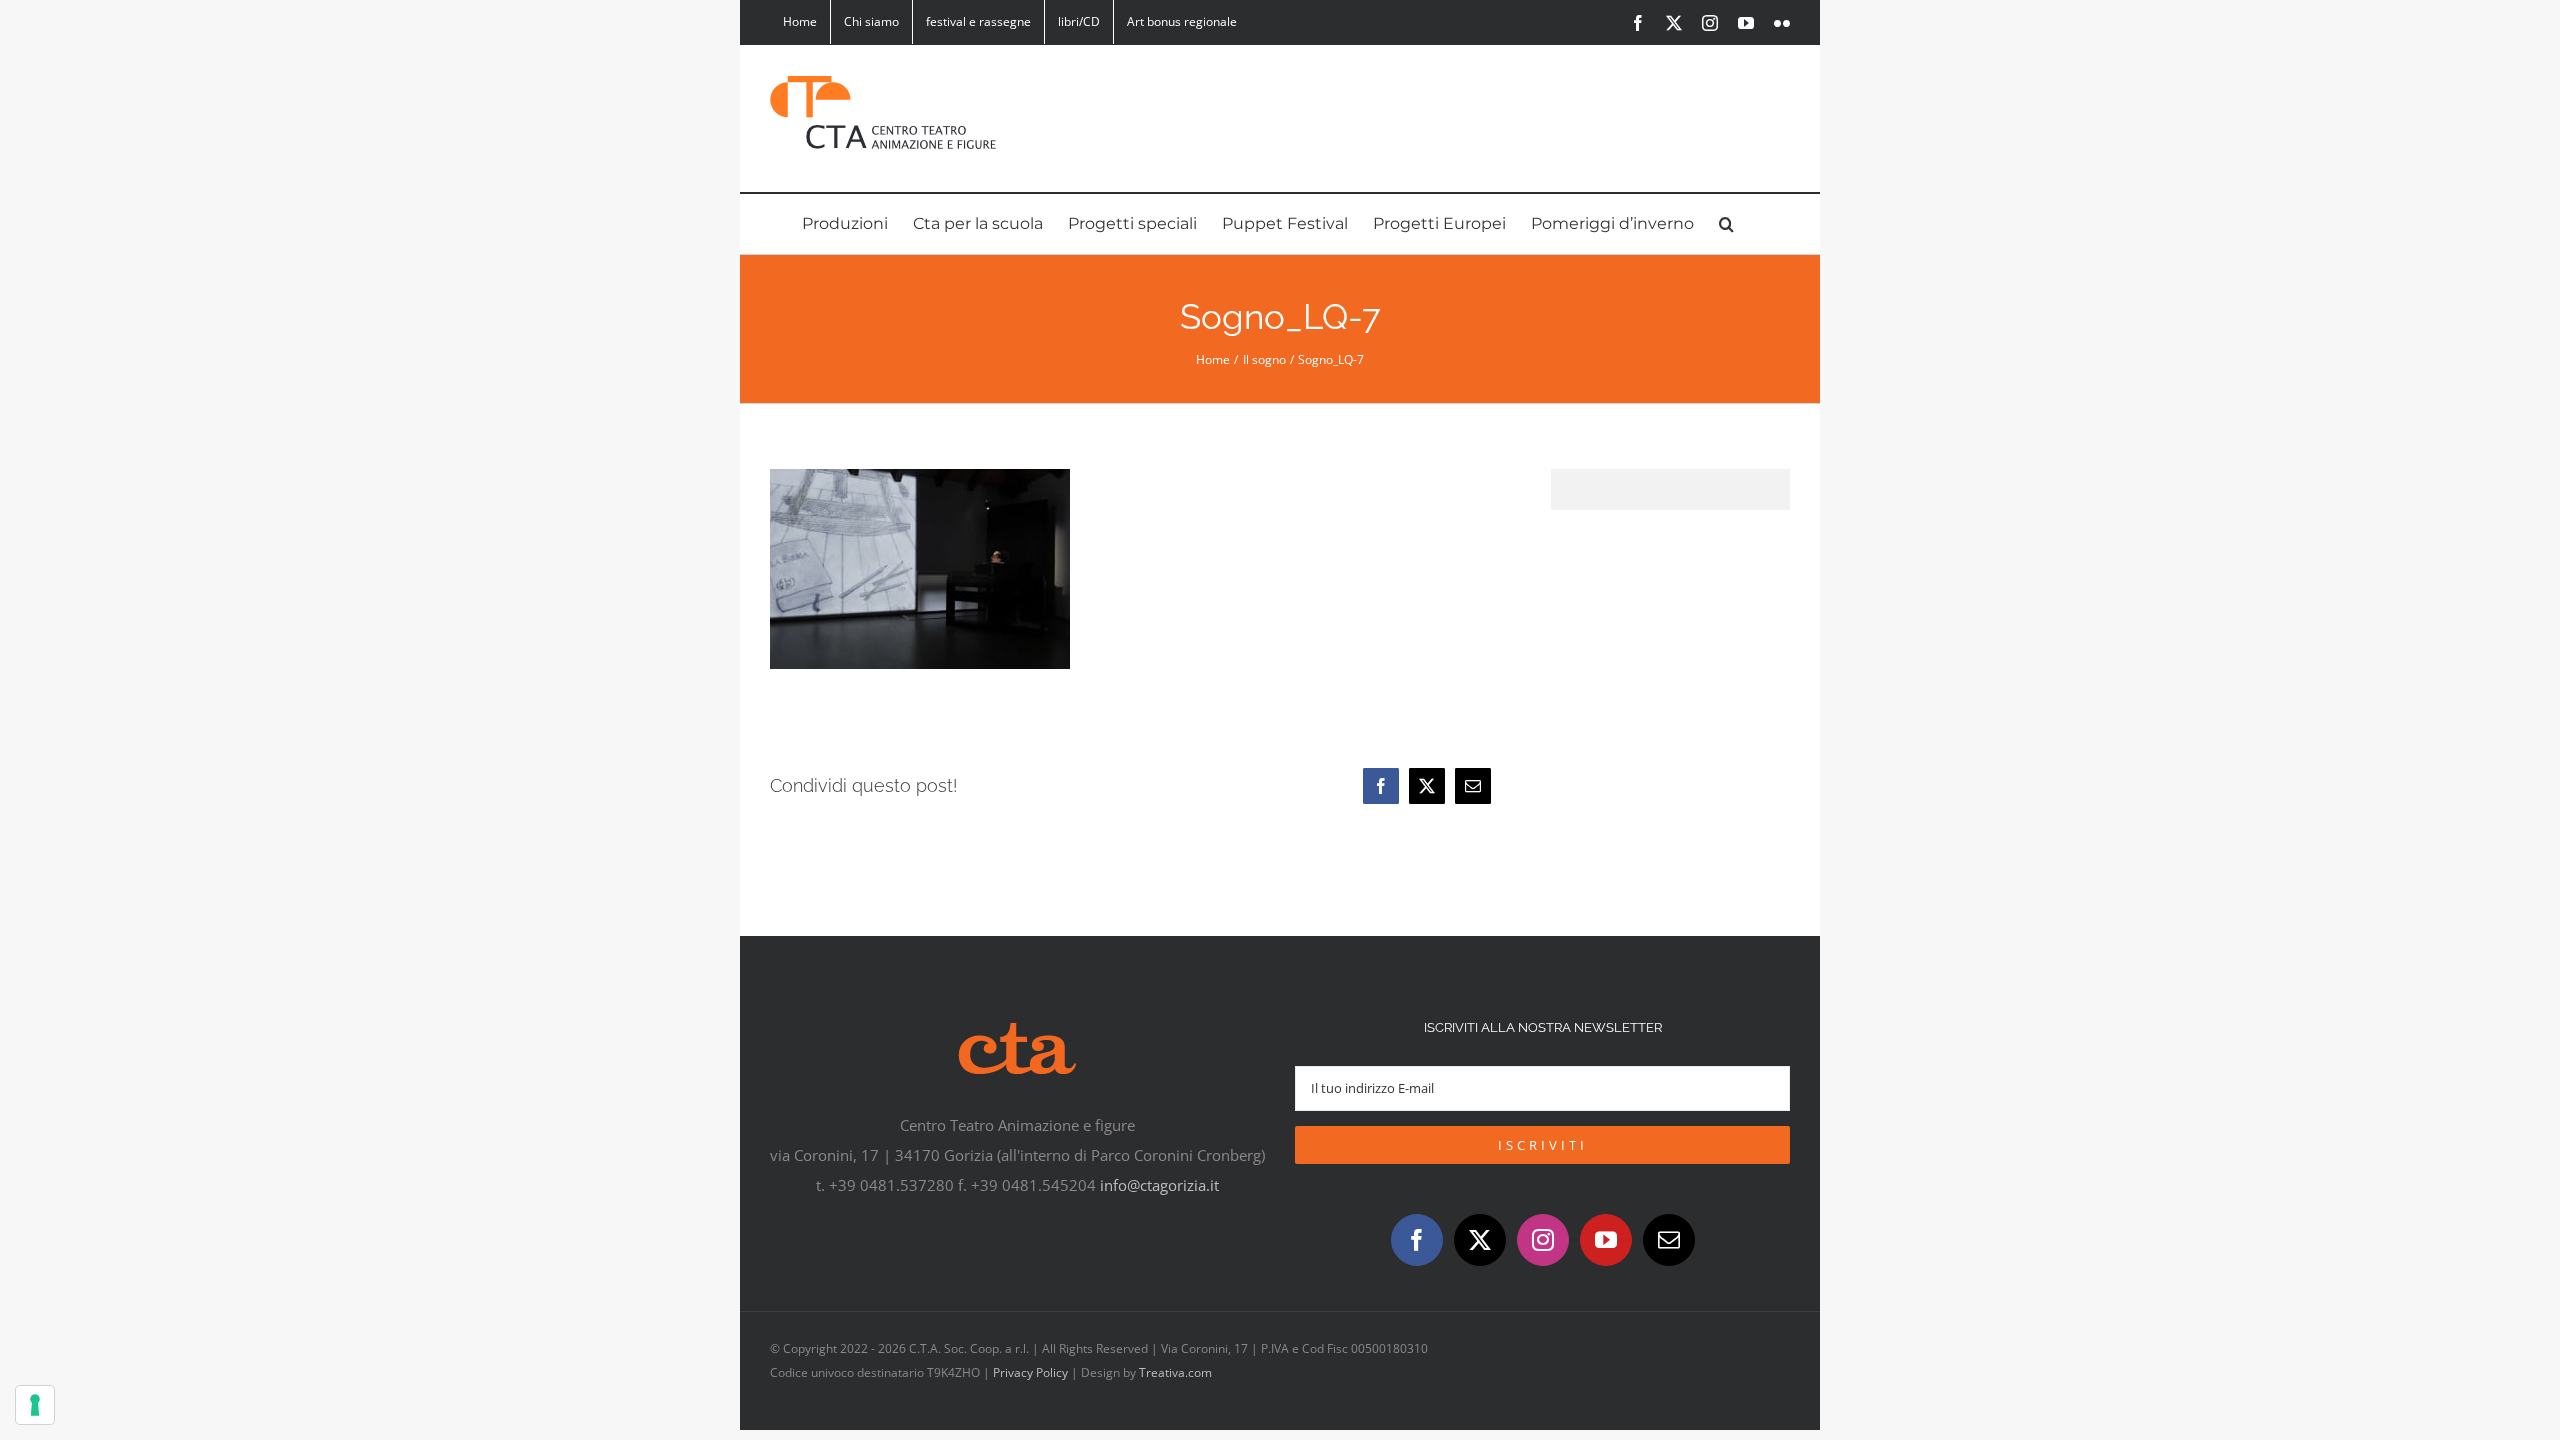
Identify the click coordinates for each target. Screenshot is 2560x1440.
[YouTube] (1606, 1240)
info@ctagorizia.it (1159, 1185)
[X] (1427, 786)
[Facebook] (1381, 786)
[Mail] (1669, 1240)
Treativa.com (1175, 1372)
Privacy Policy (1030, 1372)
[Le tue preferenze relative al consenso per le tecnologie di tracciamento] (35, 1405)
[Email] (1473, 786)
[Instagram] (1543, 1240)
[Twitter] (1480, 1240)
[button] (1726, 224)
